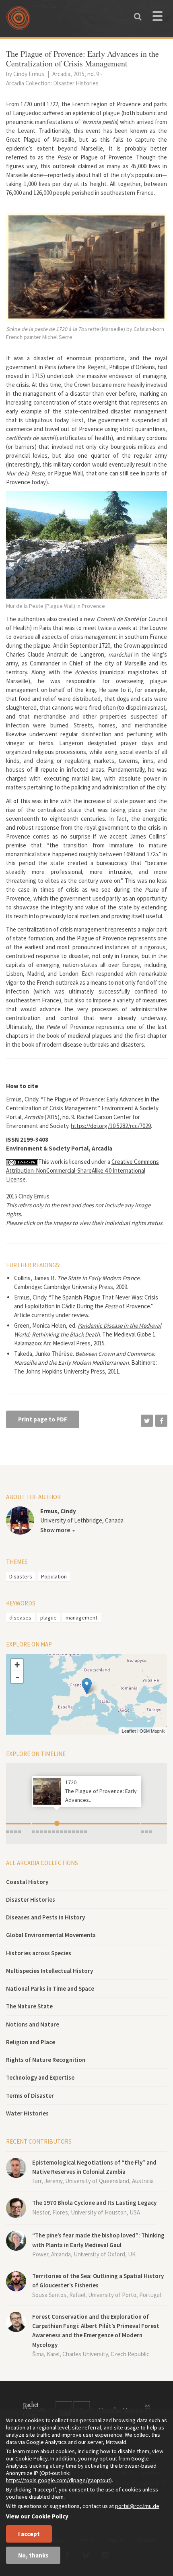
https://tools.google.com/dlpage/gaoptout (58, 2480)
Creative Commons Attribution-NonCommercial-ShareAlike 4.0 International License (82, 1170)
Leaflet (129, 1731)
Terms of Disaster (30, 2096)
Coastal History (27, 1882)
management (81, 1617)
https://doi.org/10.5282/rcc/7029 (111, 1126)
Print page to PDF (43, 1419)
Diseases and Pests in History (45, 1917)
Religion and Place (31, 2042)
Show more (55, 1530)
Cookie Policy (32, 2458)
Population (54, 1576)
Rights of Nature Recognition (46, 2060)
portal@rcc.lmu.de (137, 2506)
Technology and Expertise (40, 2077)
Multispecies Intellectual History (49, 1971)
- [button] (17, 1677)
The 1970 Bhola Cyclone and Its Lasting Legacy (94, 2203)
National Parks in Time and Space (50, 1988)
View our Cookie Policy (37, 2516)
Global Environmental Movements (51, 1935)
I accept (29, 2534)
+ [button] (17, 1665)
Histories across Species (39, 1953)
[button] (147, 1421)
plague (48, 1617)
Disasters (21, 1576)
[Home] (20, 21)
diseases (20, 1617)
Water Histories (27, 2113)
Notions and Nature (33, 2024)
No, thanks (33, 2555)
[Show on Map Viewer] (87, 1686)
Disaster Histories (31, 1899)
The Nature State (29, 2006)
